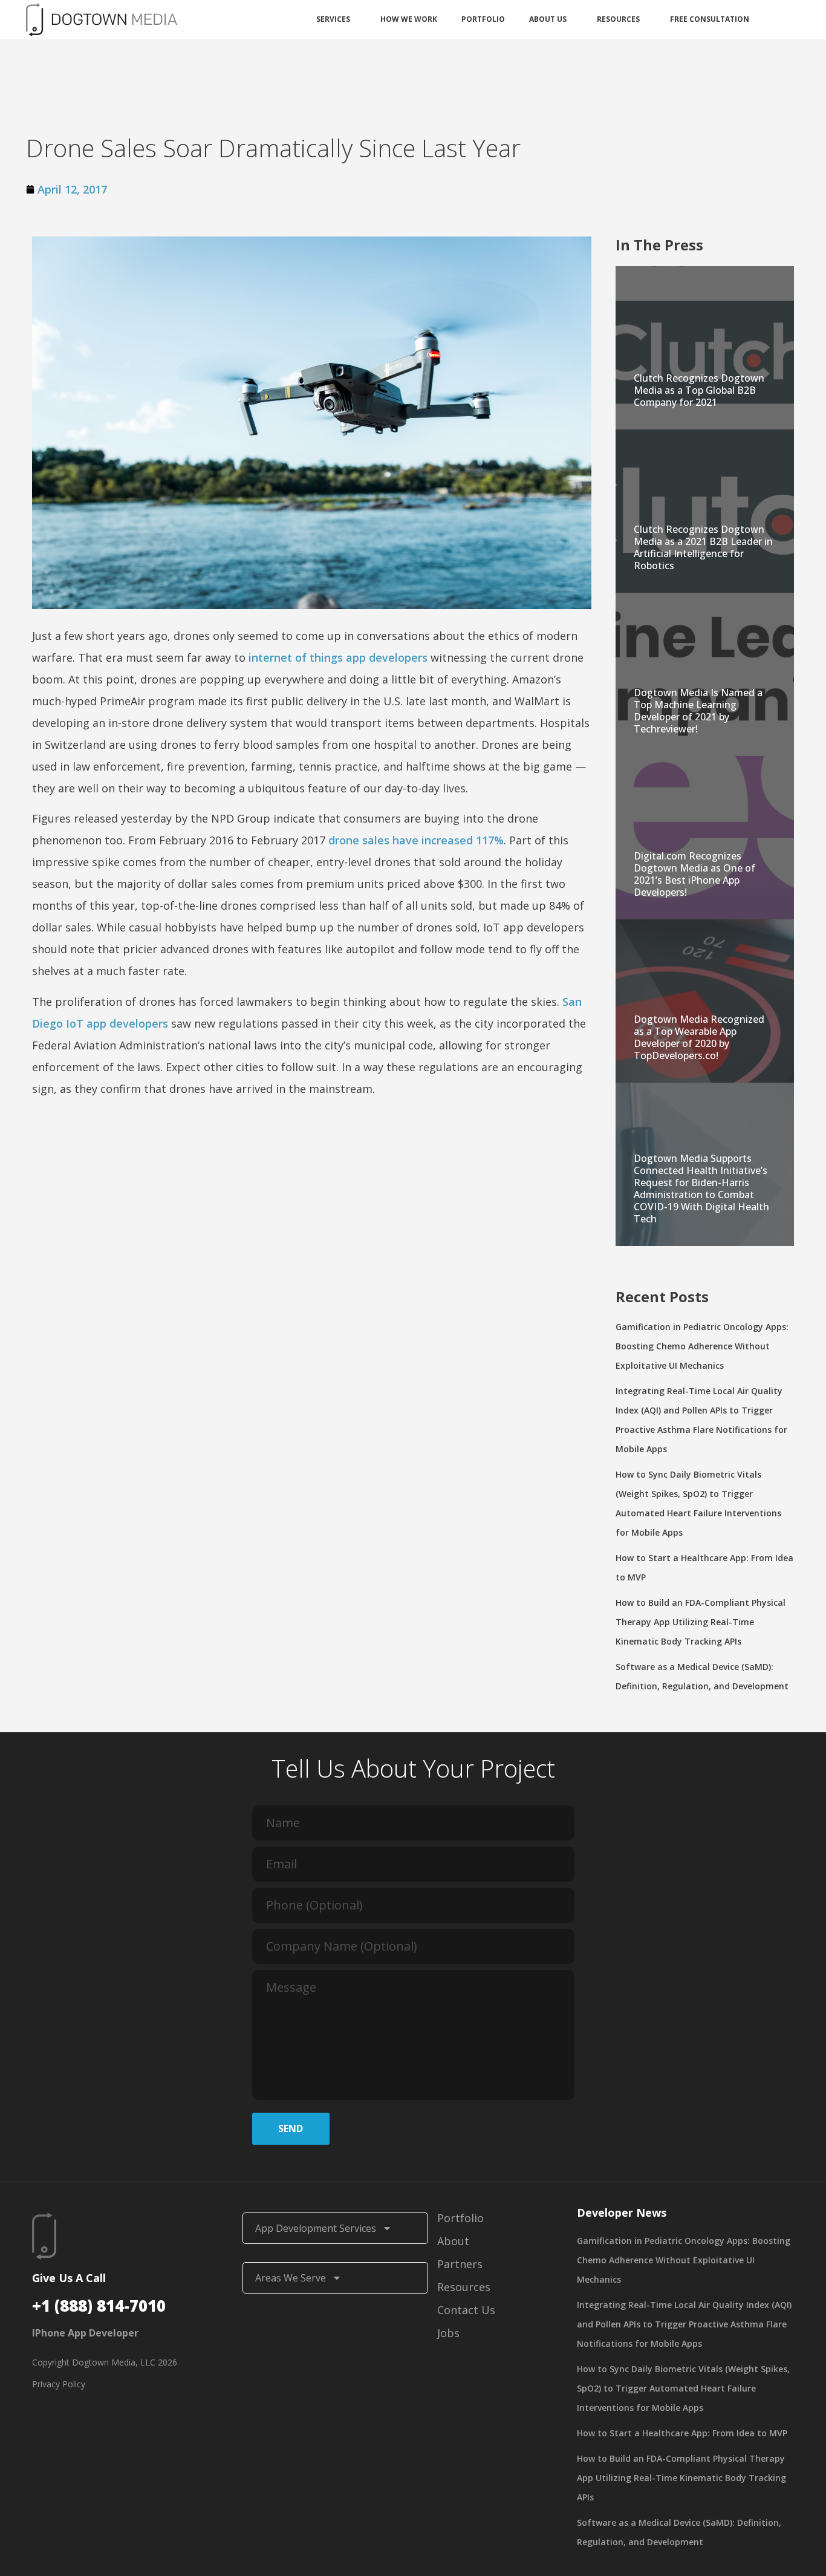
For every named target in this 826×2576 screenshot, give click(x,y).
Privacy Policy (59, 2384)
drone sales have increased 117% (416, 840)
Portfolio (483, 19)
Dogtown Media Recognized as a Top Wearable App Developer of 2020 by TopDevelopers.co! (699, 1037)
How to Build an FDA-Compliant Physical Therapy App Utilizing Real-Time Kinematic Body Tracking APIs (701, 1622)
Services (333, 19)
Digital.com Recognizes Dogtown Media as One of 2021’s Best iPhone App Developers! (694, 874)
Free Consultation (710, 19)
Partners (460, 2264)
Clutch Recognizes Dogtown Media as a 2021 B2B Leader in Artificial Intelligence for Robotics (703, 547)
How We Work (409, 19)
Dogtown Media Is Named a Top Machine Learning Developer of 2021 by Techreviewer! (698, 711)
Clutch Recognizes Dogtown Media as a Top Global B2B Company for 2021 (699, 390)
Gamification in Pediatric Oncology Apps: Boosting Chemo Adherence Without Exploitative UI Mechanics (702, 1346)
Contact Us (466, 2310)
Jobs (448, 2333)
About (453, 2241)
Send (291, 2128)
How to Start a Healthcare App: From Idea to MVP (682, 2433)
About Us (548, 19)
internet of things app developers (338, 657)
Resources (618, 19)
